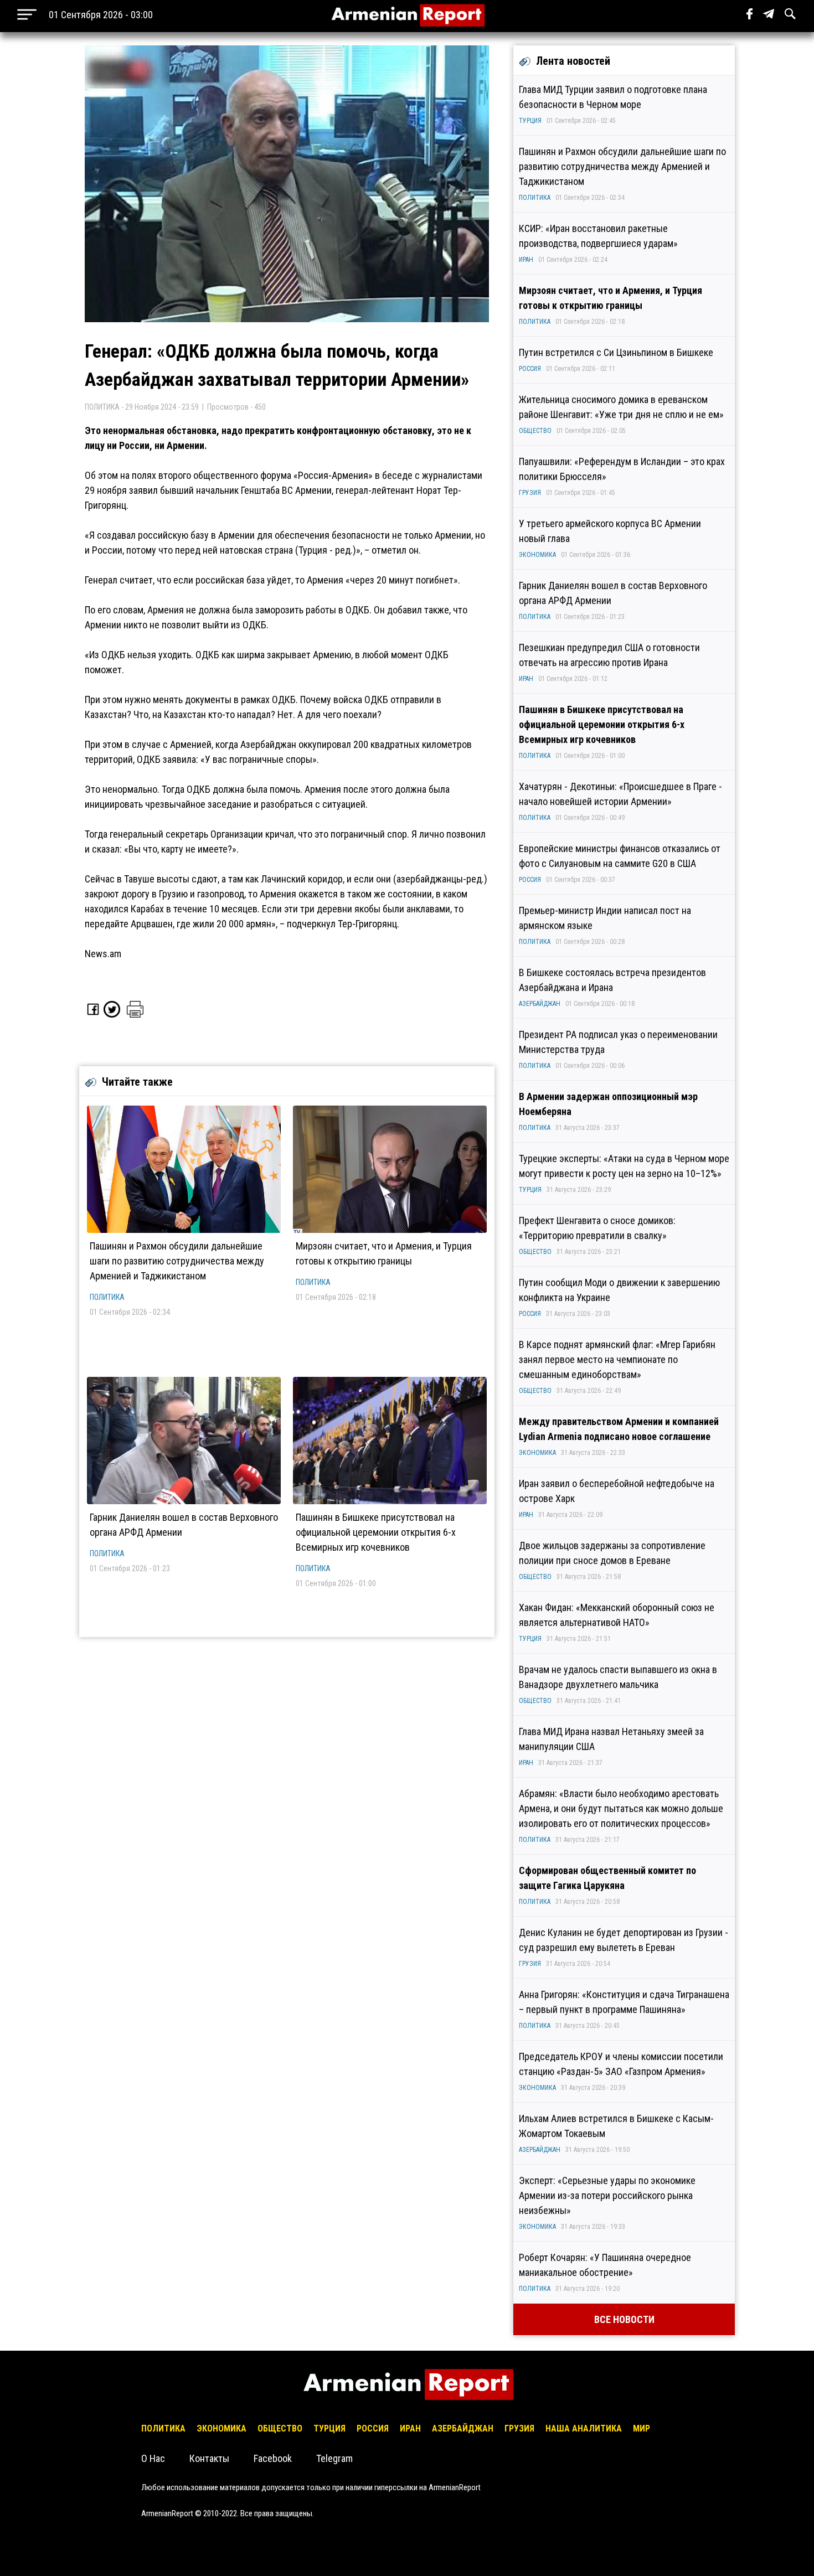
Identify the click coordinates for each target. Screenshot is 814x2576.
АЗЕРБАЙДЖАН (540, 1004)
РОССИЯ (530, 369)
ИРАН (526, 260)
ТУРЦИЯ (530, 121)
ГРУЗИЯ (530, 493)
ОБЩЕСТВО (535, 431)
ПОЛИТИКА (107, 1297)
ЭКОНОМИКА (537, 555)
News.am (103, 954)
